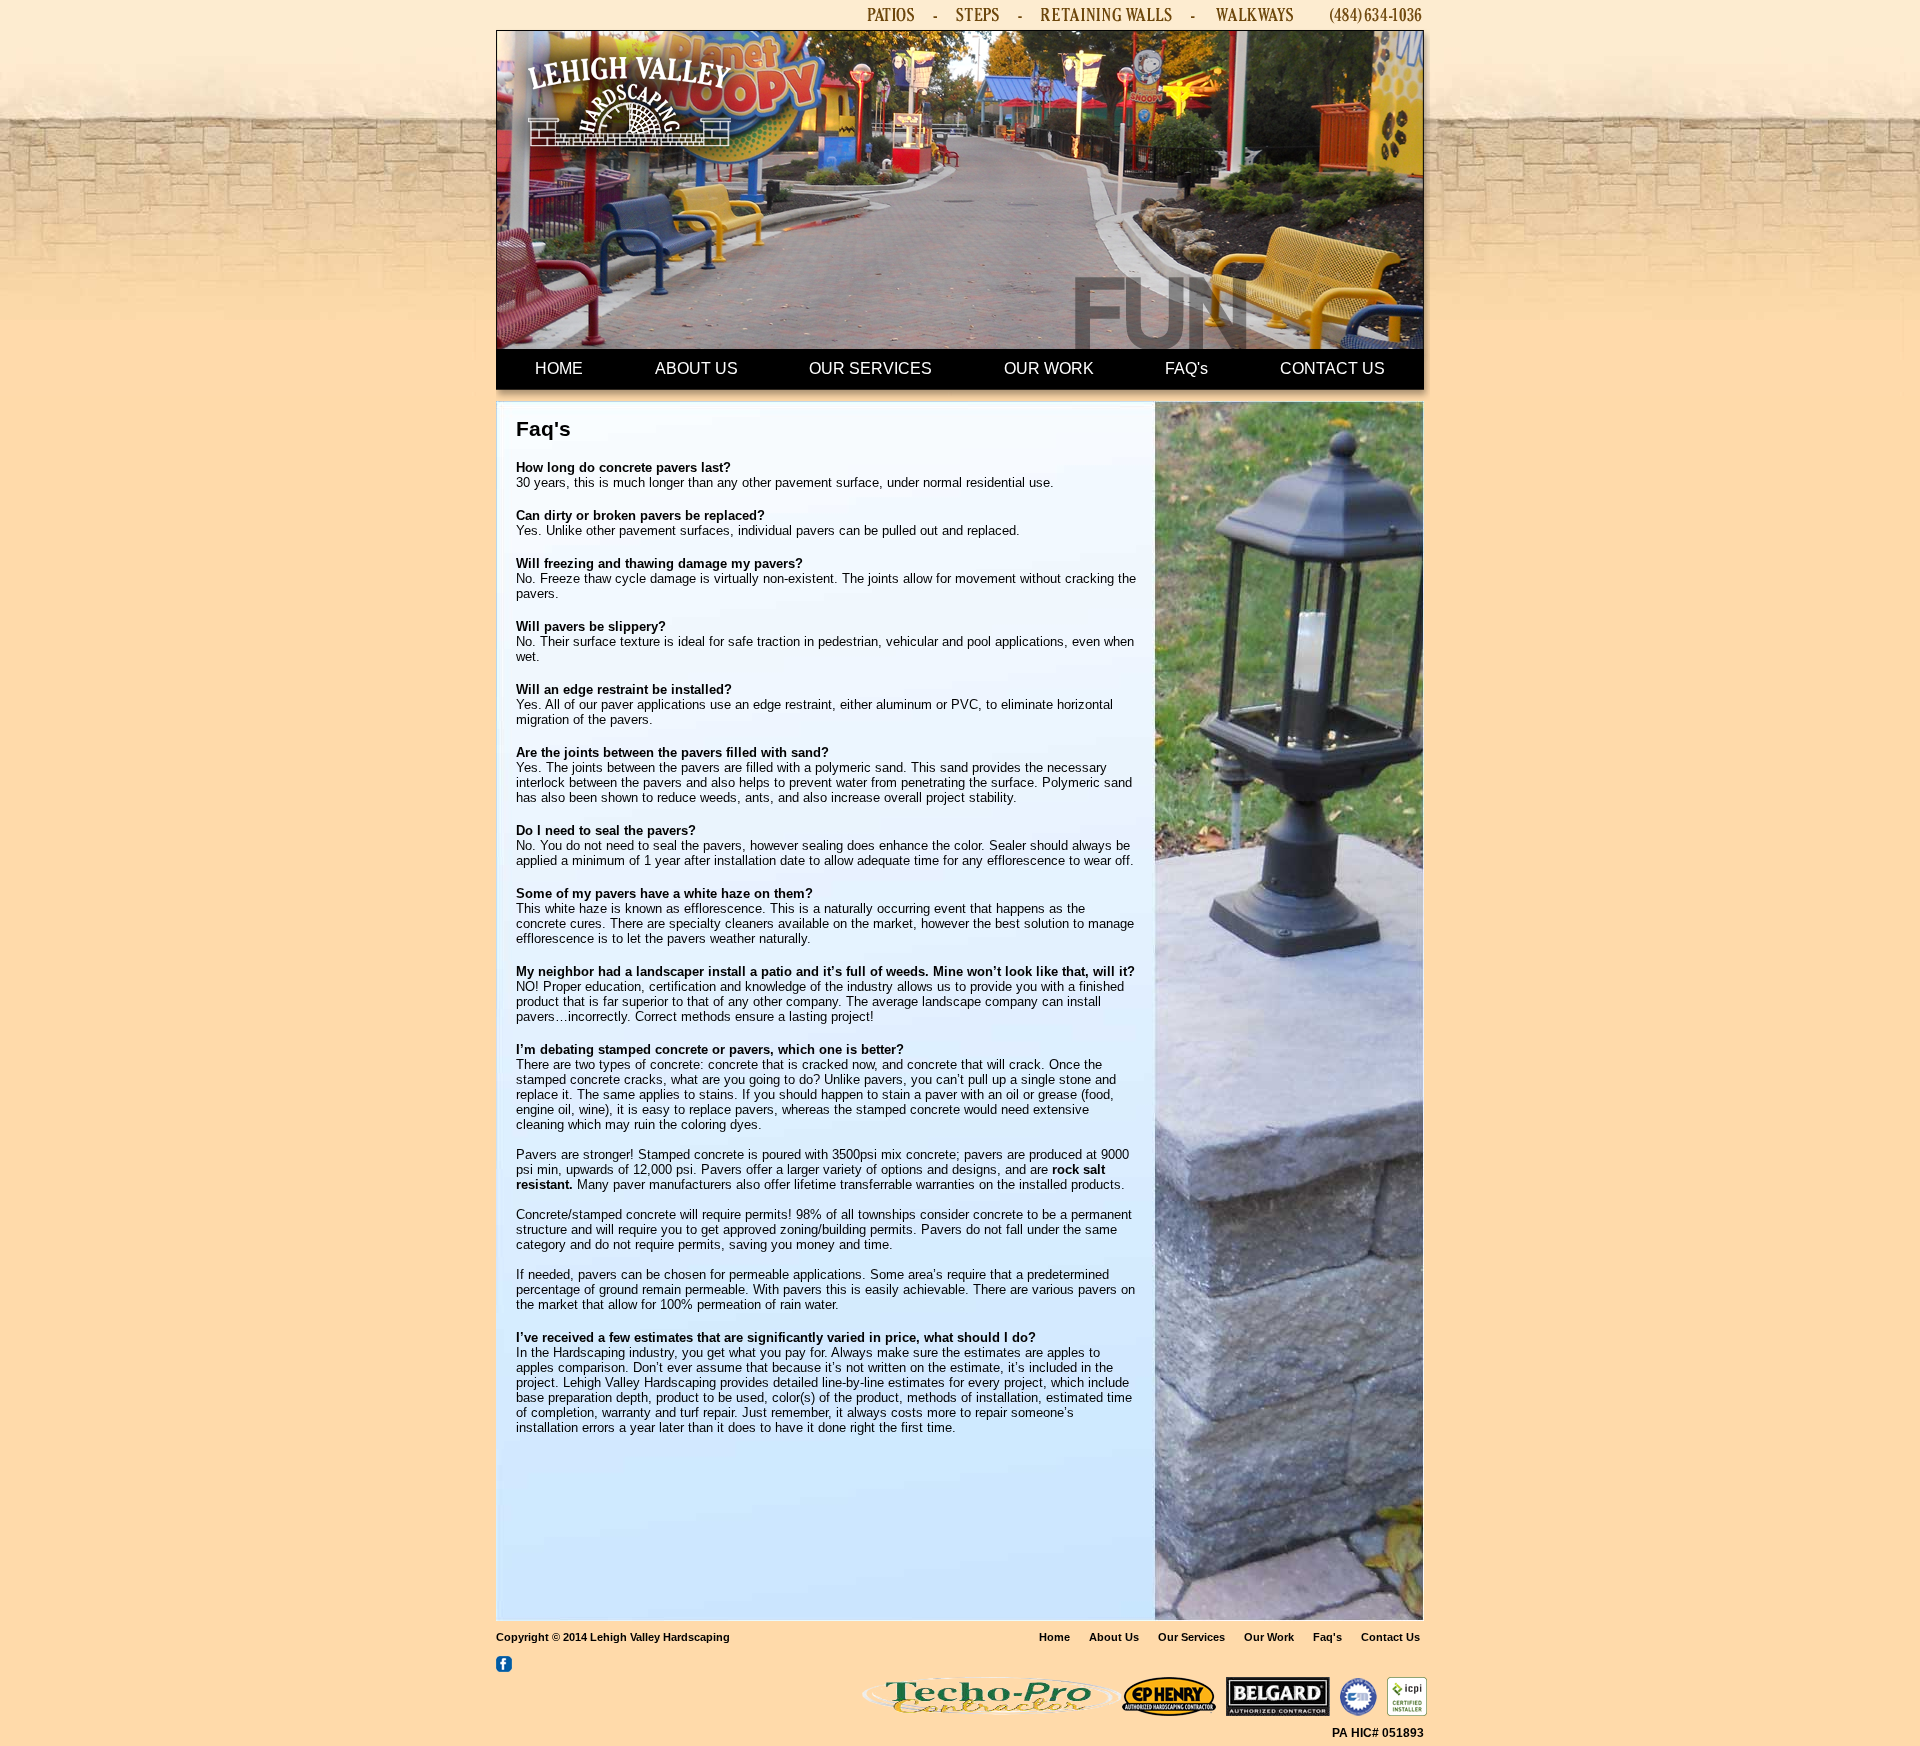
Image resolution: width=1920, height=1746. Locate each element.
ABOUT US (696, 368)
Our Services (1191, 1637)
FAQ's (1186, 368)
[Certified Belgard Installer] (1278, 1710)
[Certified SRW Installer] (1358, 1710)
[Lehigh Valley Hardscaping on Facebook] (504, 1666)
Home (1054, 1637)
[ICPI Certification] (1407, 1710)
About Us (1114, 1637)
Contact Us (1390, 1637)
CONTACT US (1332, 368)
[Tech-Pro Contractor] (991, 1710)
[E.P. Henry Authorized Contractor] (1169, 1710)
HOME (559, 368)
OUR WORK (1049, 368)
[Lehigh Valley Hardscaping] (630, 170)
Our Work (1269, 1637)
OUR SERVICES (870, 368)
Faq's (1327, 1637)
